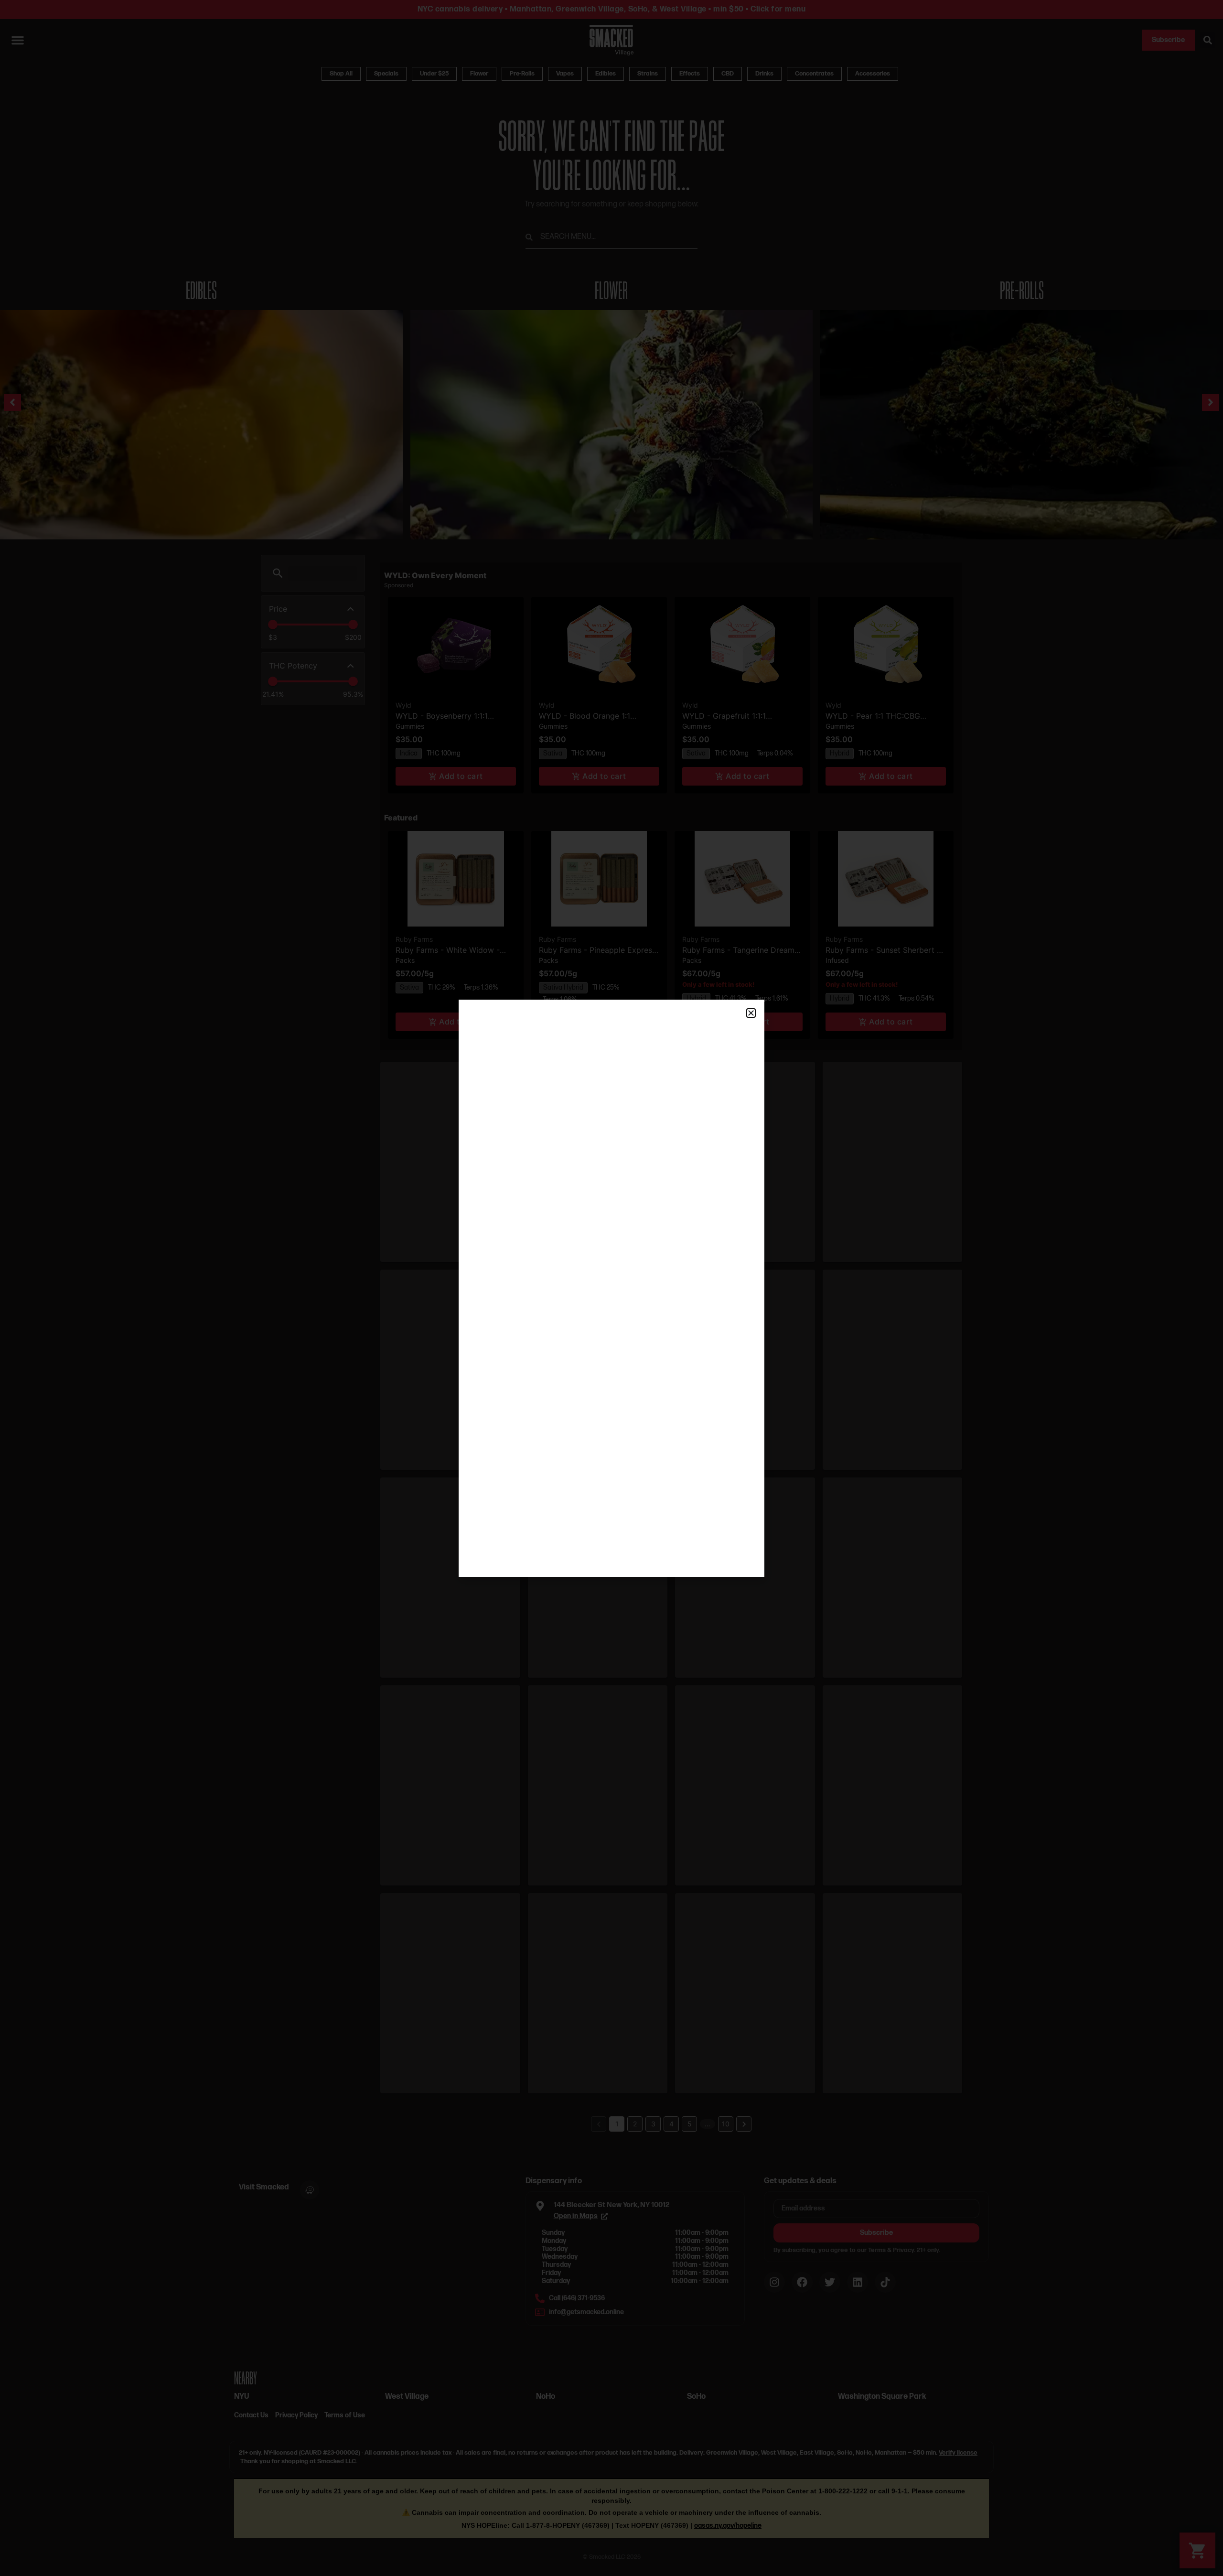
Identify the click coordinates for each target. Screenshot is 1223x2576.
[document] (611, 1288)
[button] (751, 1013)
